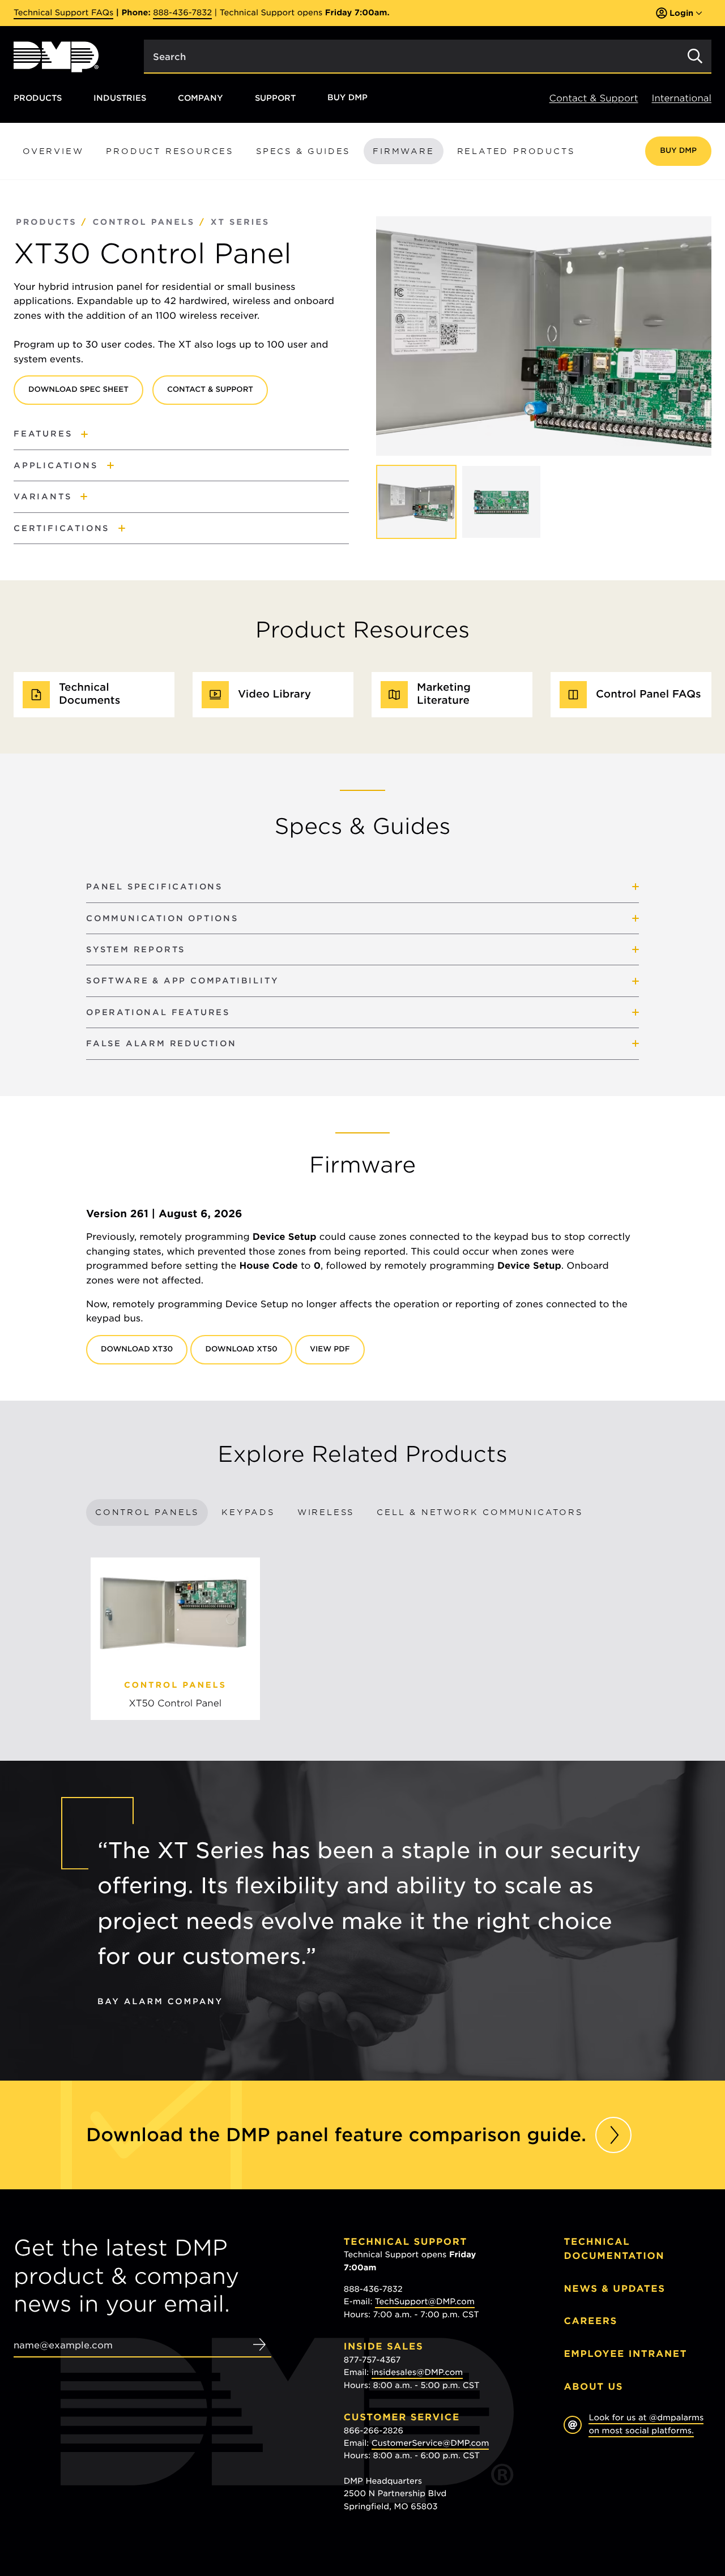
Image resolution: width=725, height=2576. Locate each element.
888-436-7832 (182, 13)
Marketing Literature (444, 694)
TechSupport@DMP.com (425, 2302)
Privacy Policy (590, 2487)
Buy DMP (347, 98)
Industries (120, 98)
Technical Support (406, 2242)
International (682, 98)
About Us (593, 2387)
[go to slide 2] (501, 502)
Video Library (274, 694)
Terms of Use (649, 2487)
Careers (590, 2321)
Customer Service (402, 2417)
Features (43, 433)
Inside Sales (383, 2346)
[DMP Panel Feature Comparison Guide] (613, 2135)
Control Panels (144, 222)
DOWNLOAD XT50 (241, 1349)
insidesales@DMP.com (417, 2373)
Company (201, 98)
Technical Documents (89, 694)
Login (681, 13)
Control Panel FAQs (649, 694)
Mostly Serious (620, 2499)
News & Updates (614, 2289)
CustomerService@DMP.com (430, 2444)
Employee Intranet (625, 2354)
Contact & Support (594, 98)
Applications (56, 465)
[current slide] (416, 502)
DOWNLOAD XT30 (137, 1349)
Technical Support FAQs (63, 13)
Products (38, 98)
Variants (42, 496)
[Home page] (56, 57)
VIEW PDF (330, 1349)
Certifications (61, 528)
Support (275, 98)
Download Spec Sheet (78, 390)
